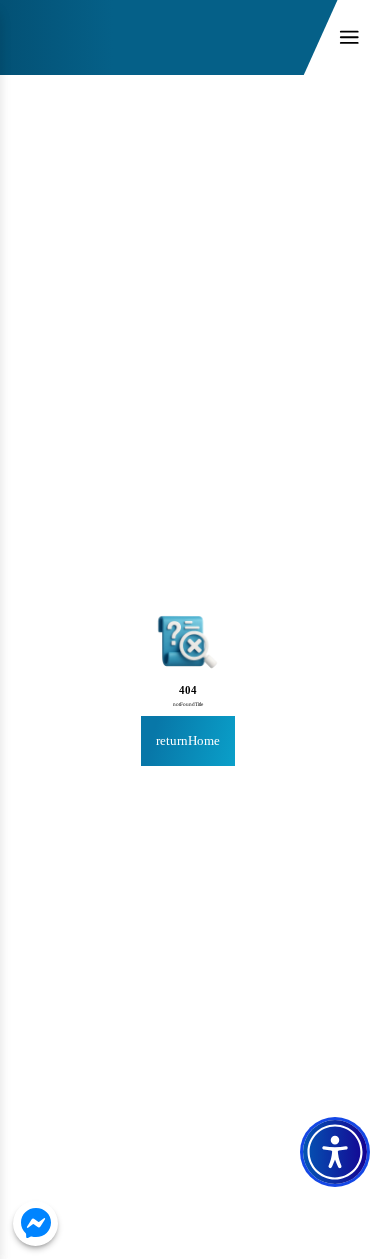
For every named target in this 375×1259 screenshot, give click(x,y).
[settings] (335, 1152)
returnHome (188, 740)
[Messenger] (35, 1223)
